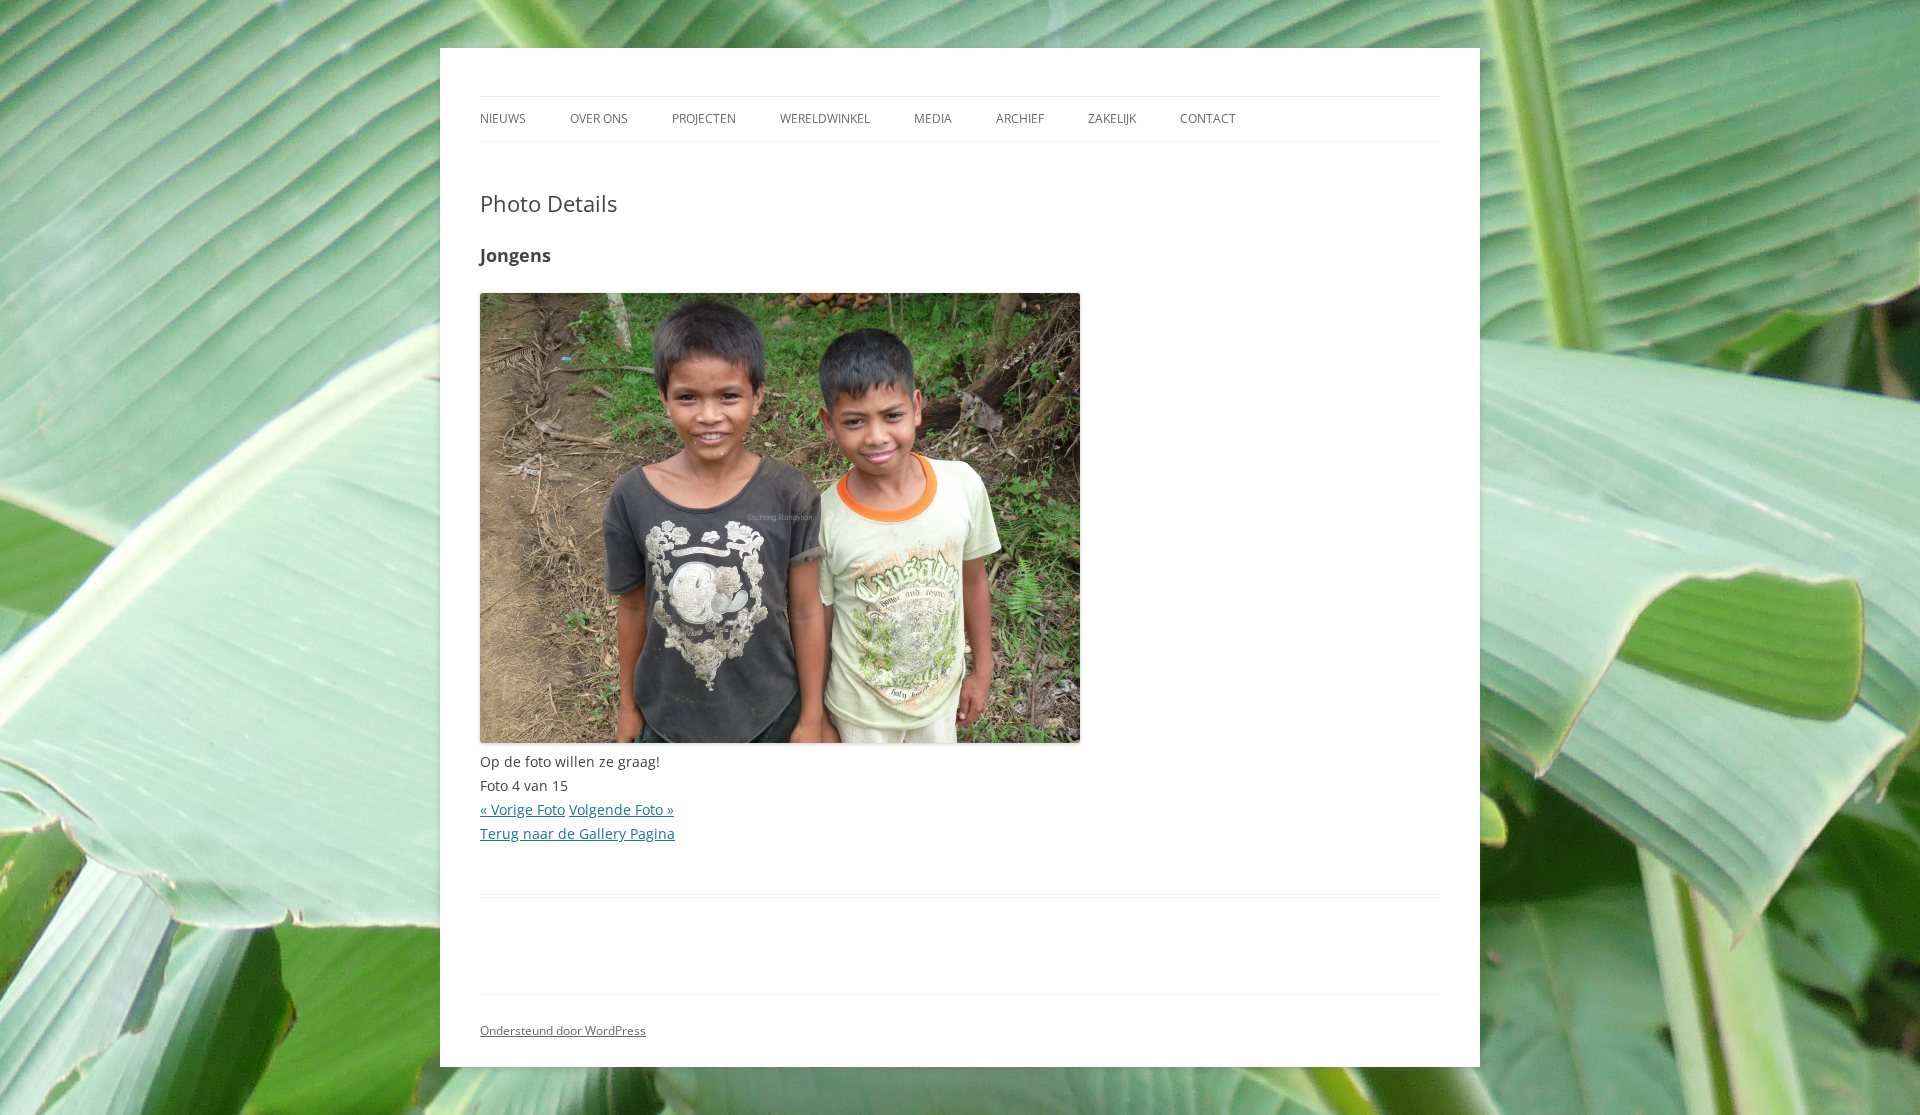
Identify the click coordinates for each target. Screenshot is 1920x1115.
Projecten (704, 118)
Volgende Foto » (621, 809)
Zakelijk (1112, 118)
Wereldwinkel (825, 118)
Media (933, 118)
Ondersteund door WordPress (563, 1030)
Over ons (599, 118)
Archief (1020, 118)
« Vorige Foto (522, 809)
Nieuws (503, 118)
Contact (1208, 118)
